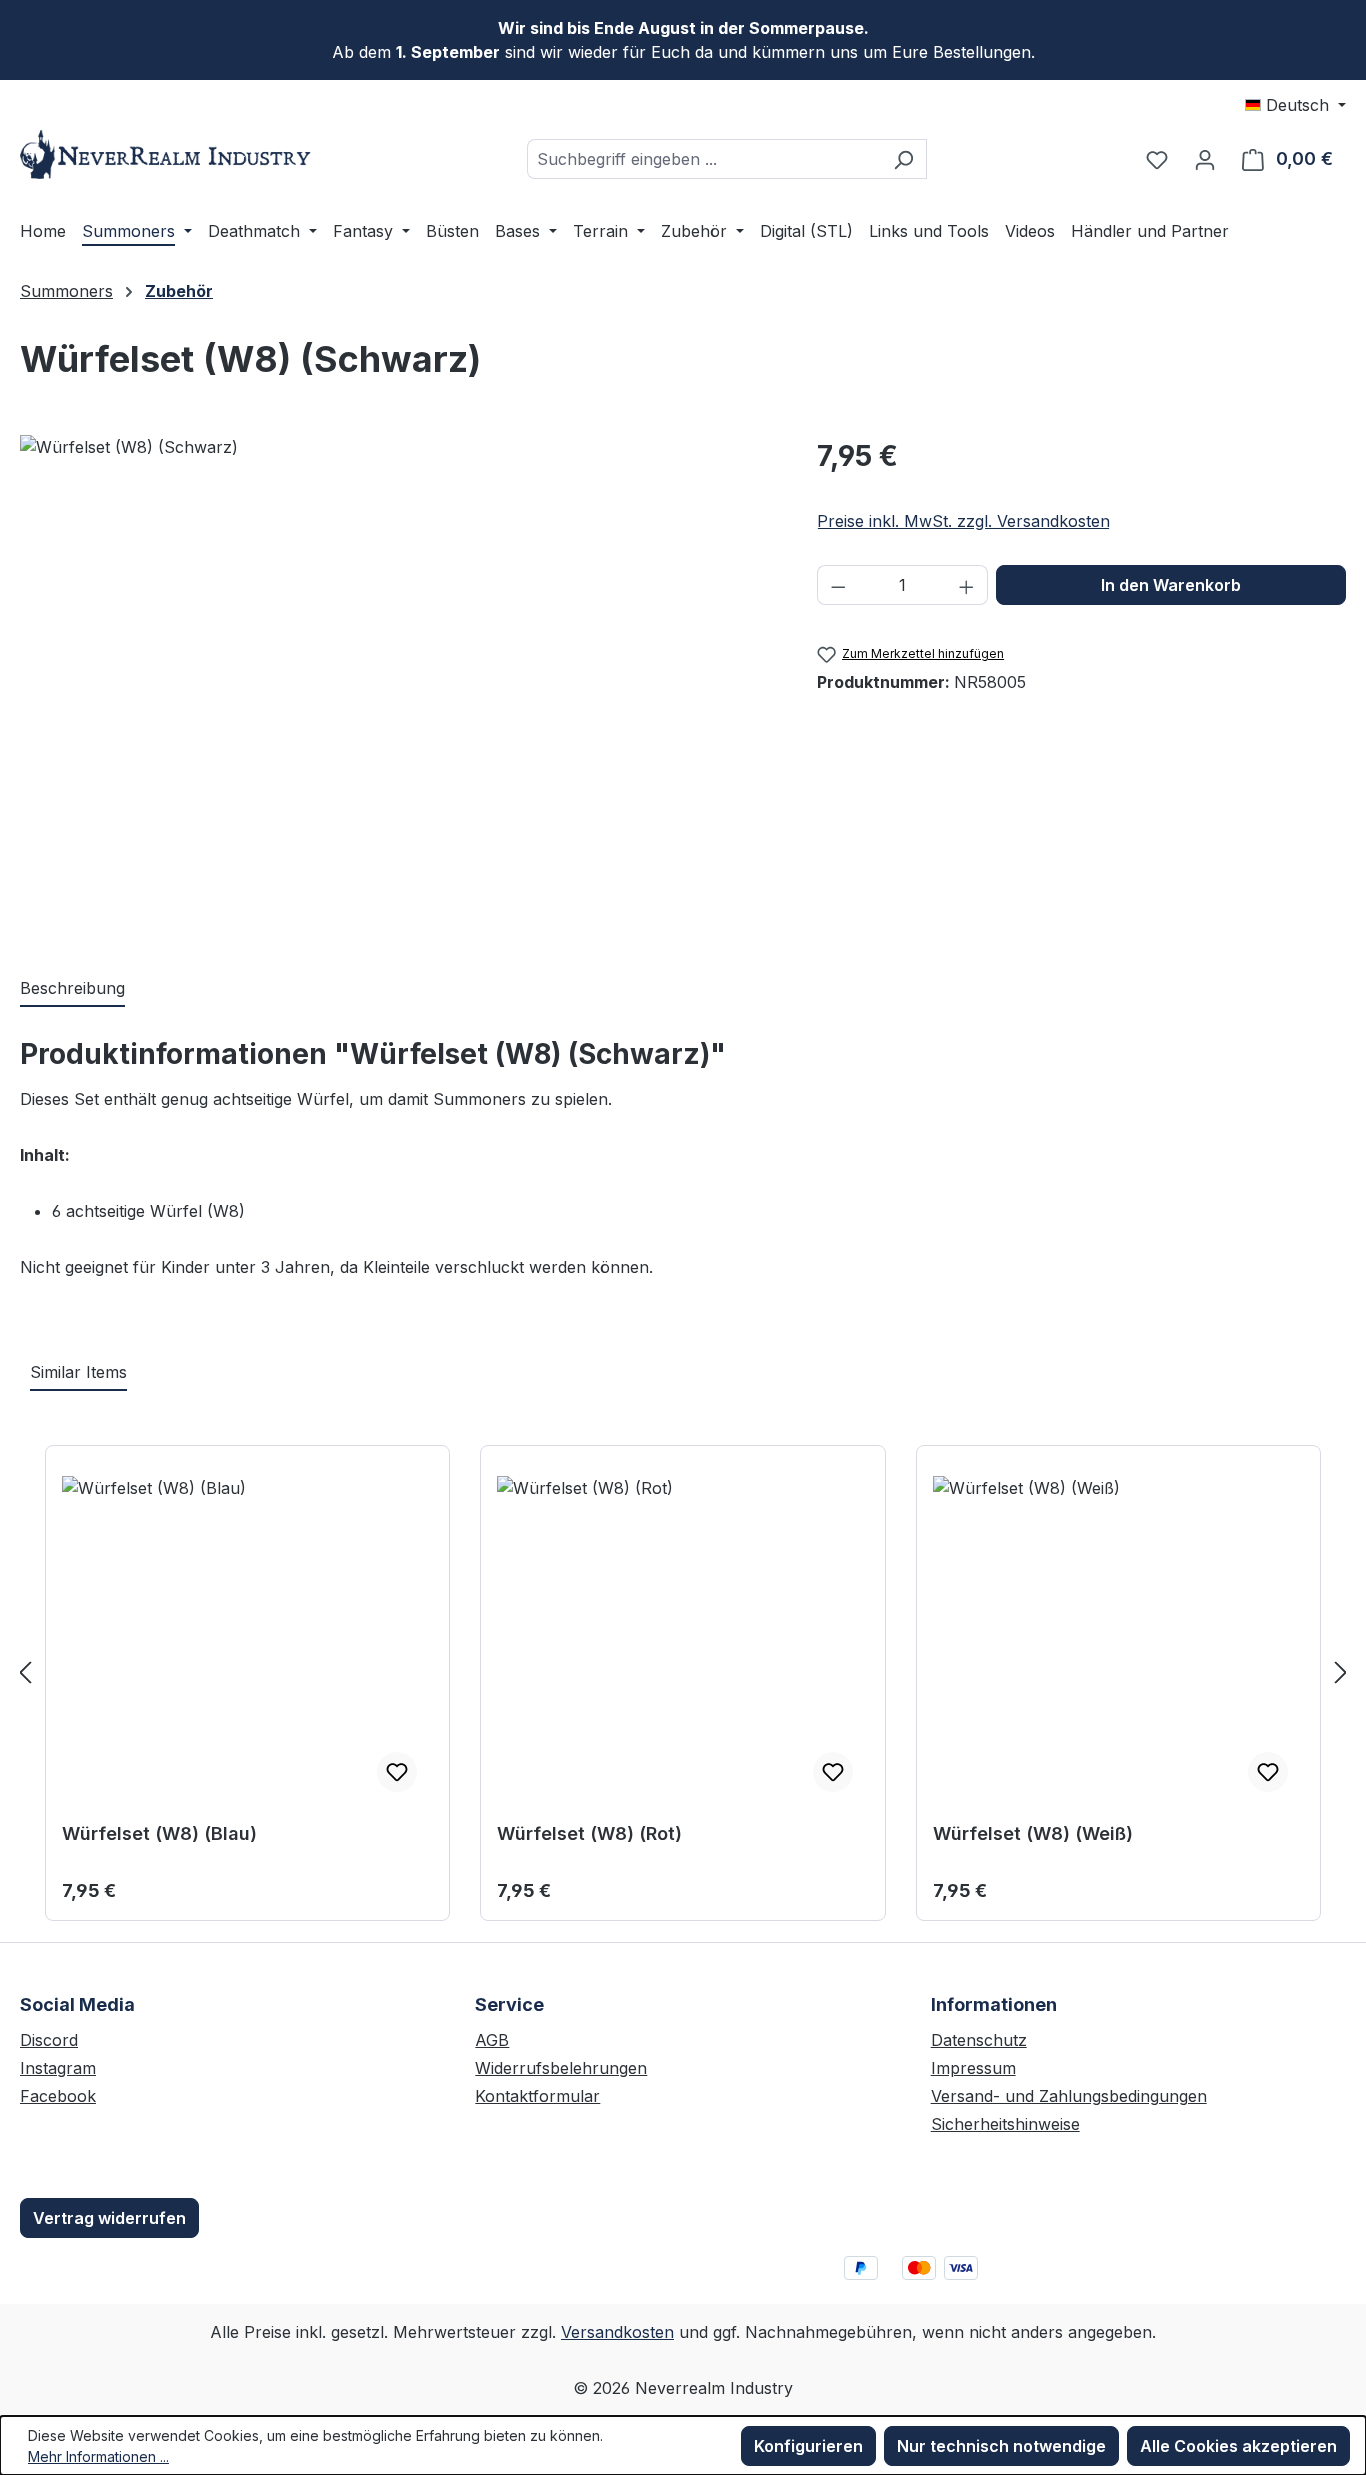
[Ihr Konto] (1205, 159)
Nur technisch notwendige (1001, 2446)
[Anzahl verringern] (838, 585)
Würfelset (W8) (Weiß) (1033, 1833)
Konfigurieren (808, 2446)
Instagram (58, 2068)
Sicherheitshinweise (1005, 2124)
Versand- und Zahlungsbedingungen (1069, 2096)
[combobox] (704, 159)
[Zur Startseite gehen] (170, 154)
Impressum (973, 2068)
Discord (49, 2040)
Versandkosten (617, 2332)
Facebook (58, 2096)
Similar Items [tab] (78, 1372)
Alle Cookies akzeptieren (1238, 2446)
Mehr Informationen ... (98, 2456)
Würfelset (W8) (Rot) (589, 1833)
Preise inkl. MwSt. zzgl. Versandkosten (963, 521)
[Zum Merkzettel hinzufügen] (397, 1772)
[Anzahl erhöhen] (967, 585)
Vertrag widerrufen (109, 2218)
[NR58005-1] (398, 685)
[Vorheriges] (25, 1671)
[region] (398, 685)
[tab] (72, 989)
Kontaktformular (537, 2096)
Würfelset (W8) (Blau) (159, 1833)
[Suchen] (903, 159)
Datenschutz (979, 2040)
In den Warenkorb (1171, 585)
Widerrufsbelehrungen (561, 2068)
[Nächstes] (1341, 1671)
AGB (492, 2040)
